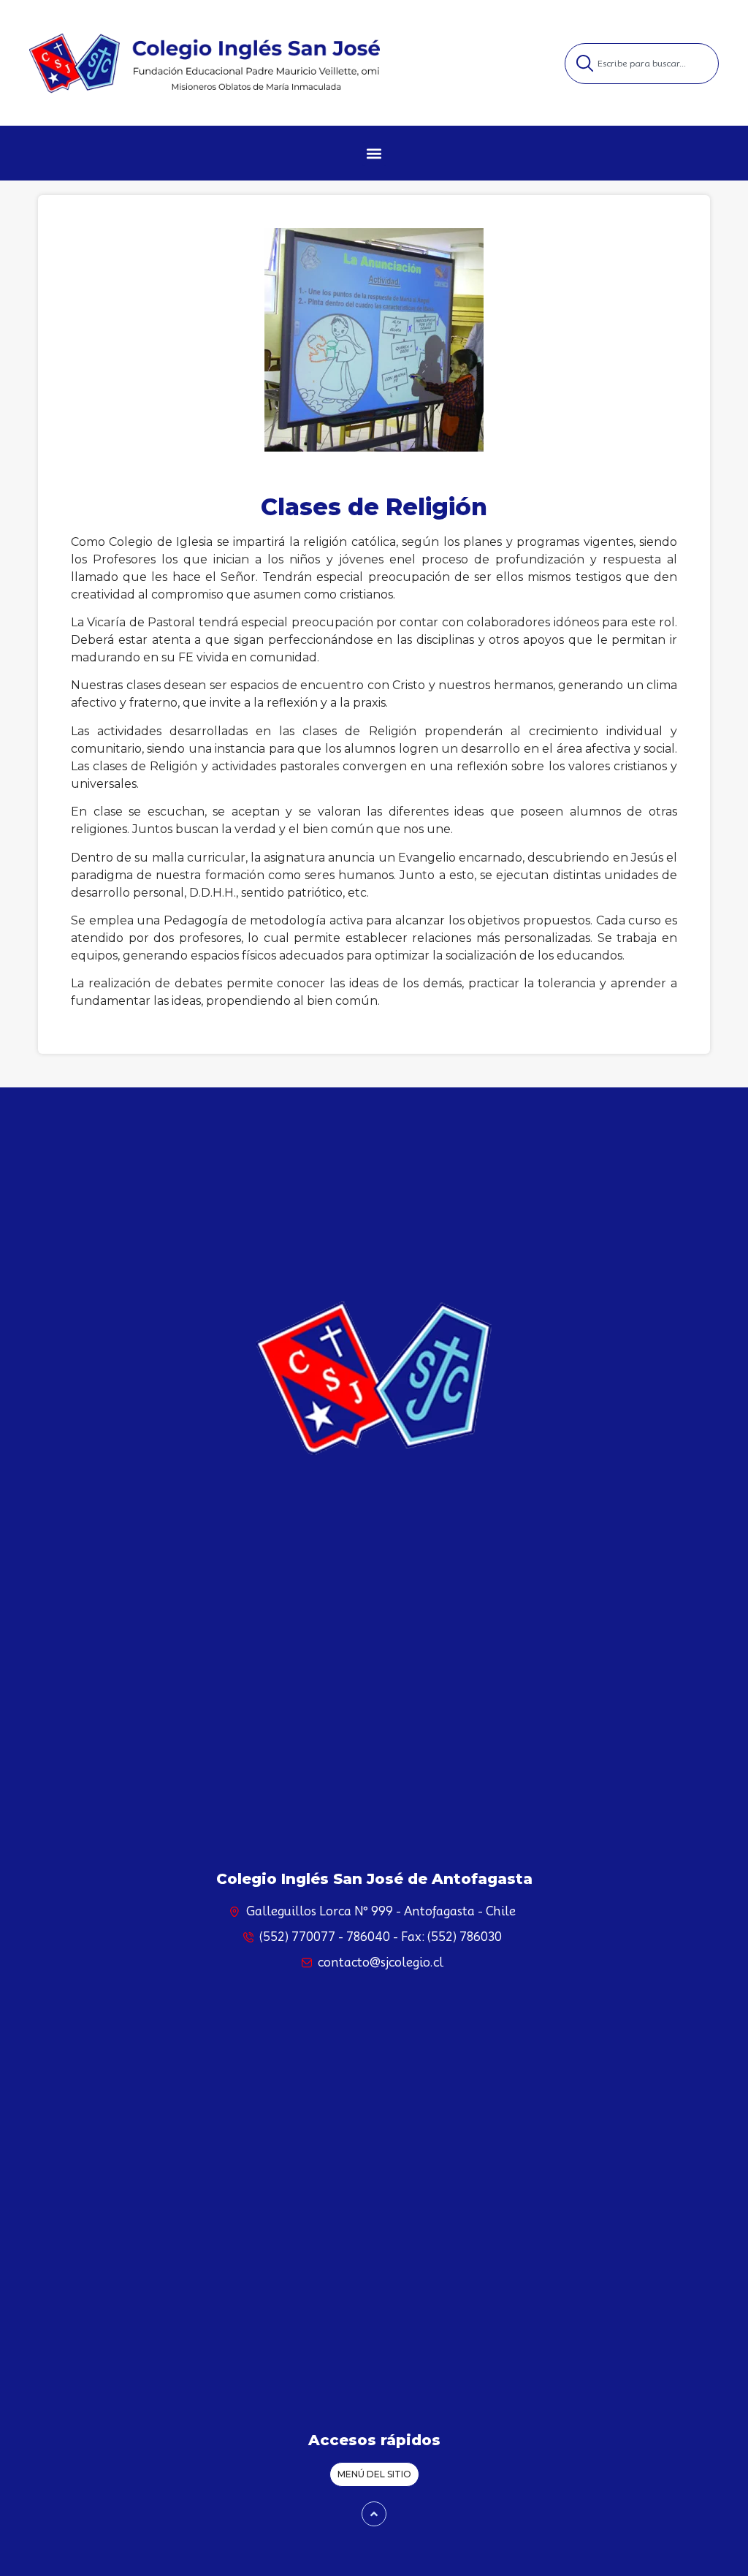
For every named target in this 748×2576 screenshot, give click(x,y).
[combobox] (642, 64)
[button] (374, 154)
